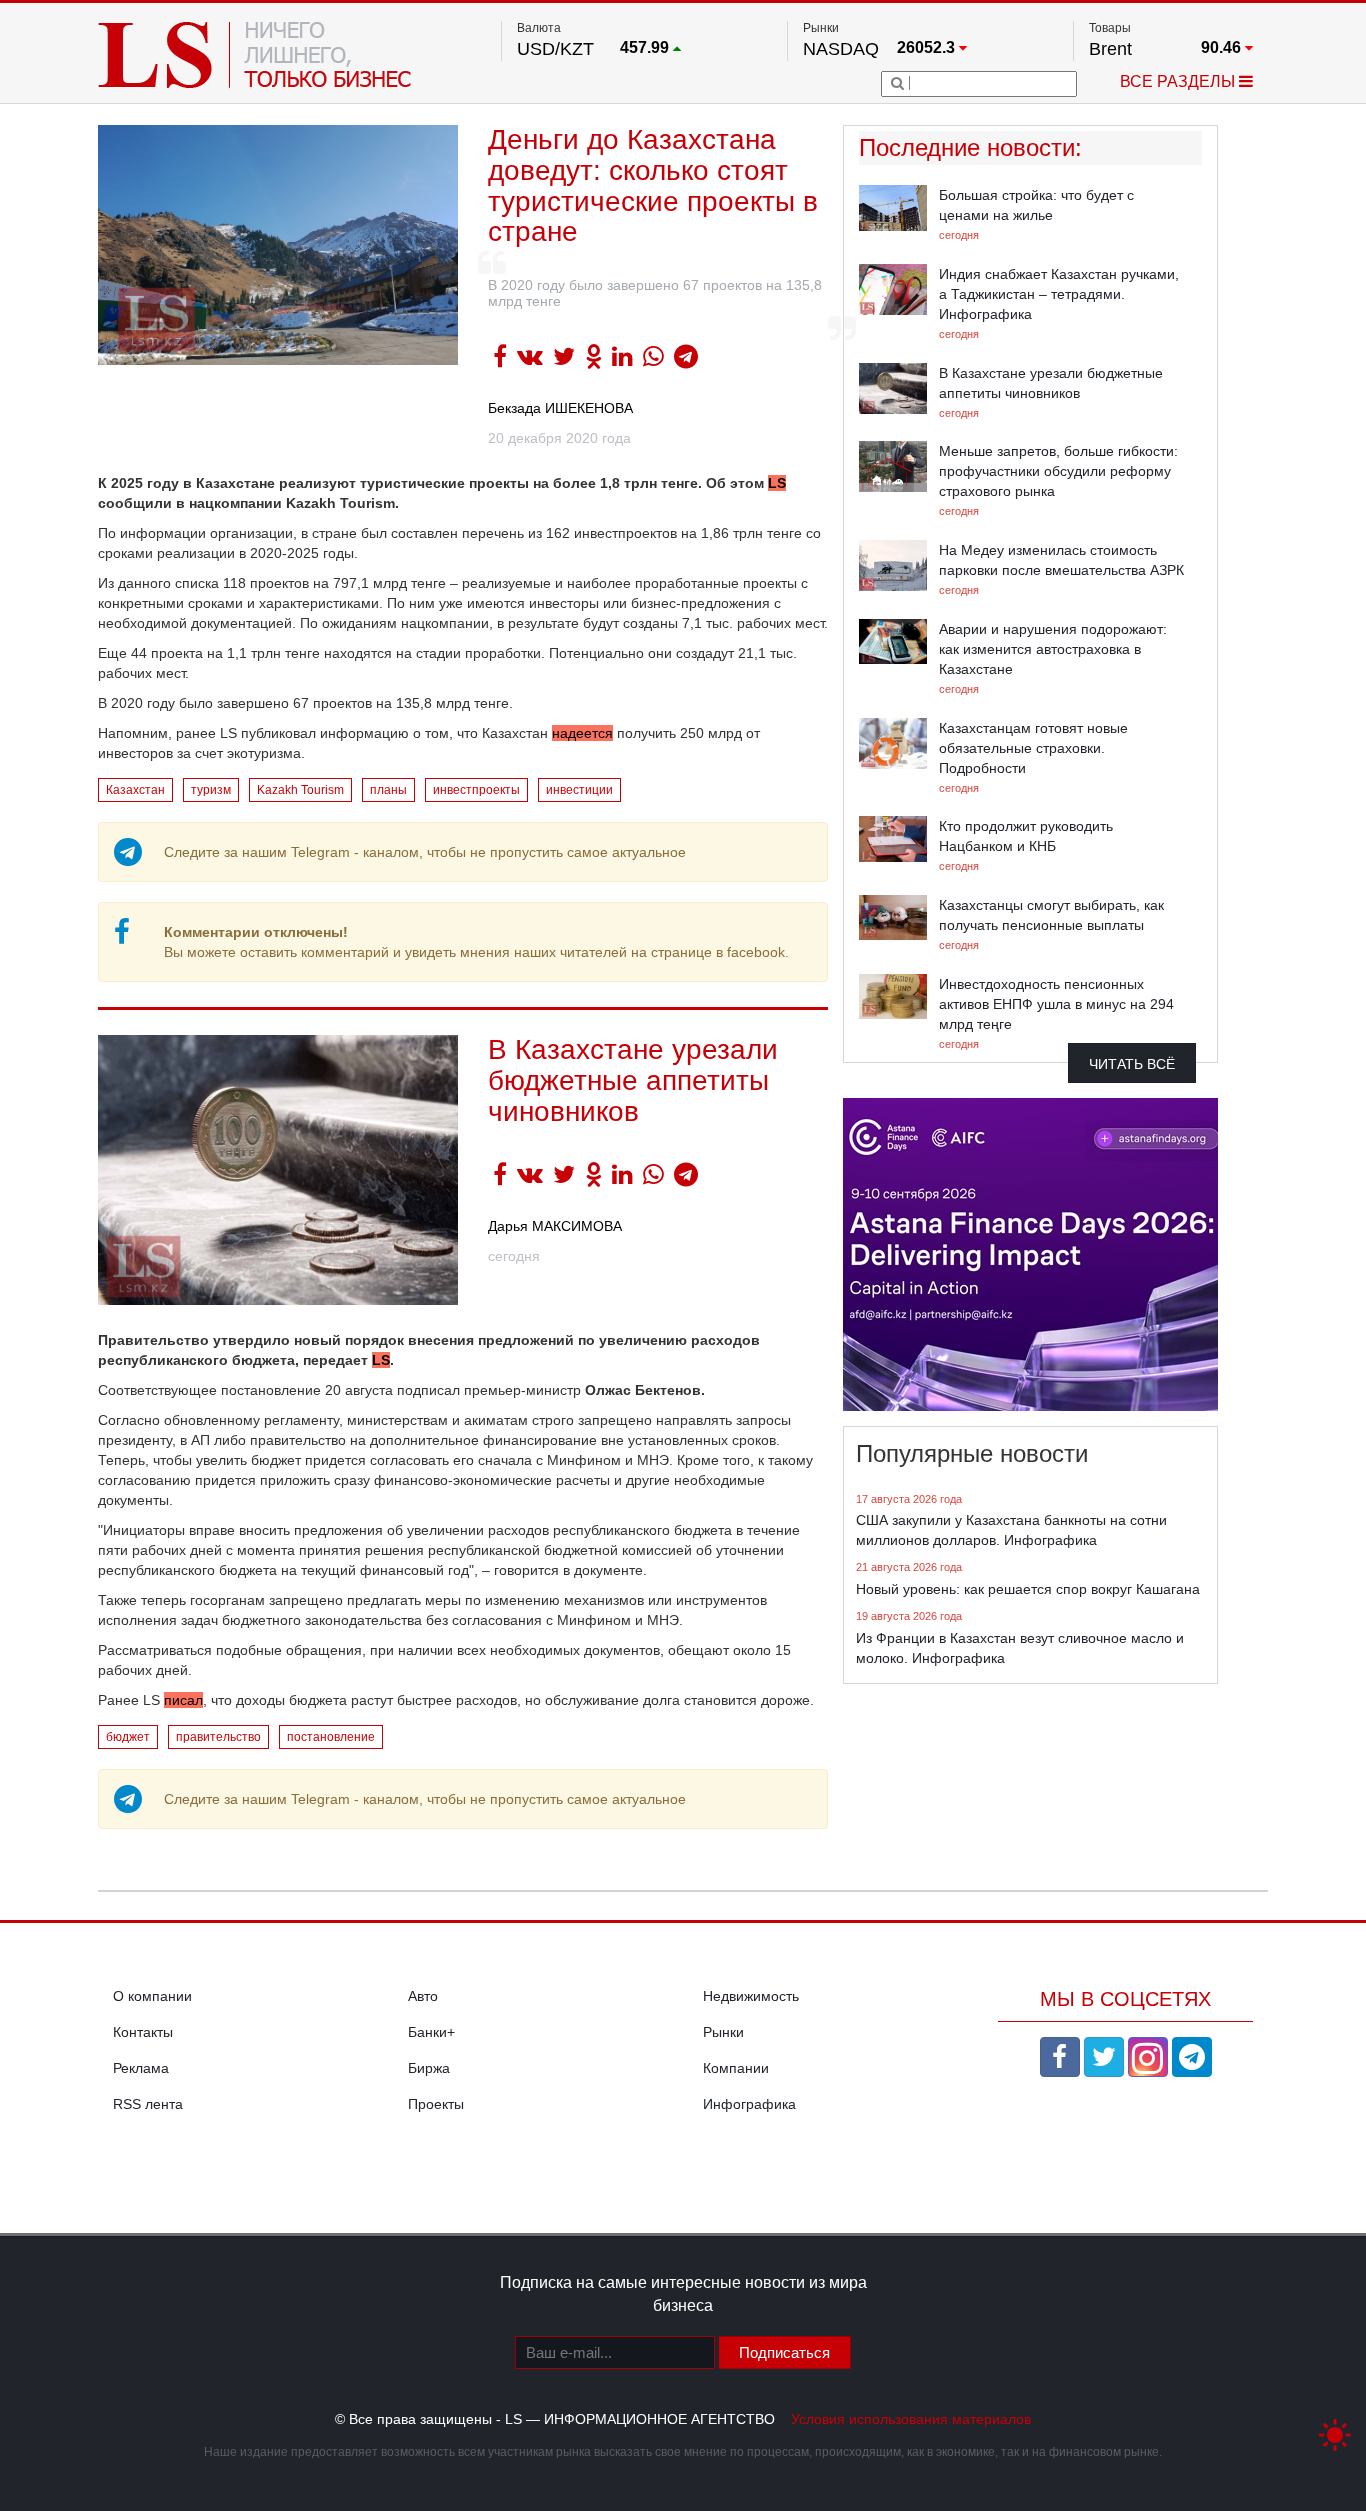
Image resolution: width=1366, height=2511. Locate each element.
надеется (582, 733)
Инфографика (749, 2104)
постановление (331, 1737)
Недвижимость (751, 1996)
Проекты (436, 2104)
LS (777, 483)
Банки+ (431, 2032)
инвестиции (579, 790)
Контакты (143, 2032)
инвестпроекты (476, 790)
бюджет (128, 1737)
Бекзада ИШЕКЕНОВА (560, 408)
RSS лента (148, 2104)
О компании (152, 1996)
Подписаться (784, 2352)
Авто (423, 1996)
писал (183, 1700)
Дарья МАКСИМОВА (555, 1226)
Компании (736, 2068)
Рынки (723, 2032)
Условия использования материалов (911, 2419)
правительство (218, 1737)
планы (388, 790)
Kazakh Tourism (300, 790)
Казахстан (135, 790)
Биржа (429, 2068)
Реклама (141, 2068)
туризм (211, 790)
